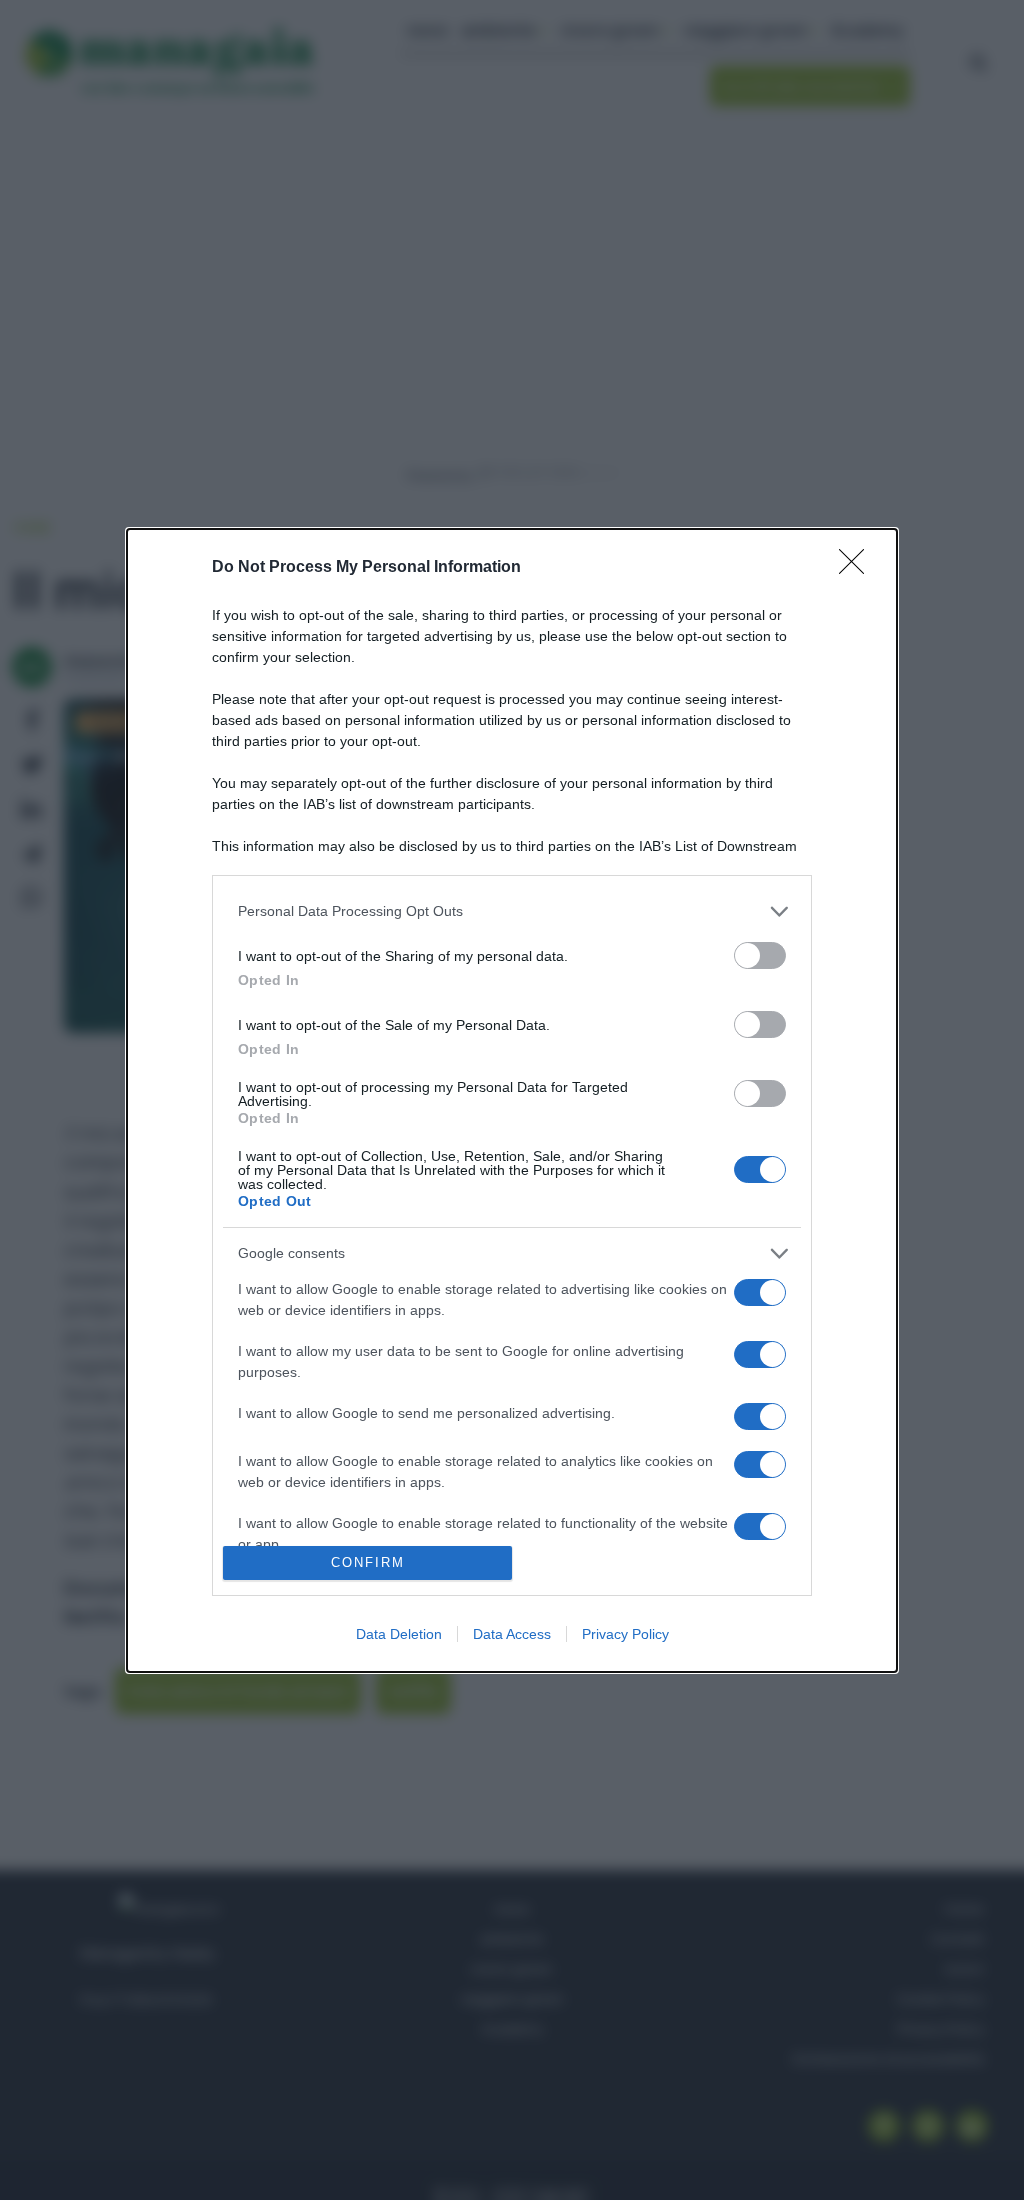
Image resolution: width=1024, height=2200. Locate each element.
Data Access (512, 1634)
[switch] (760, 955)
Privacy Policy (625, 1634)
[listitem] (512, 911)
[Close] (858, 568)
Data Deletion (399, 1634)
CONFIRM (368, 1562)
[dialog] (512, 1100)
